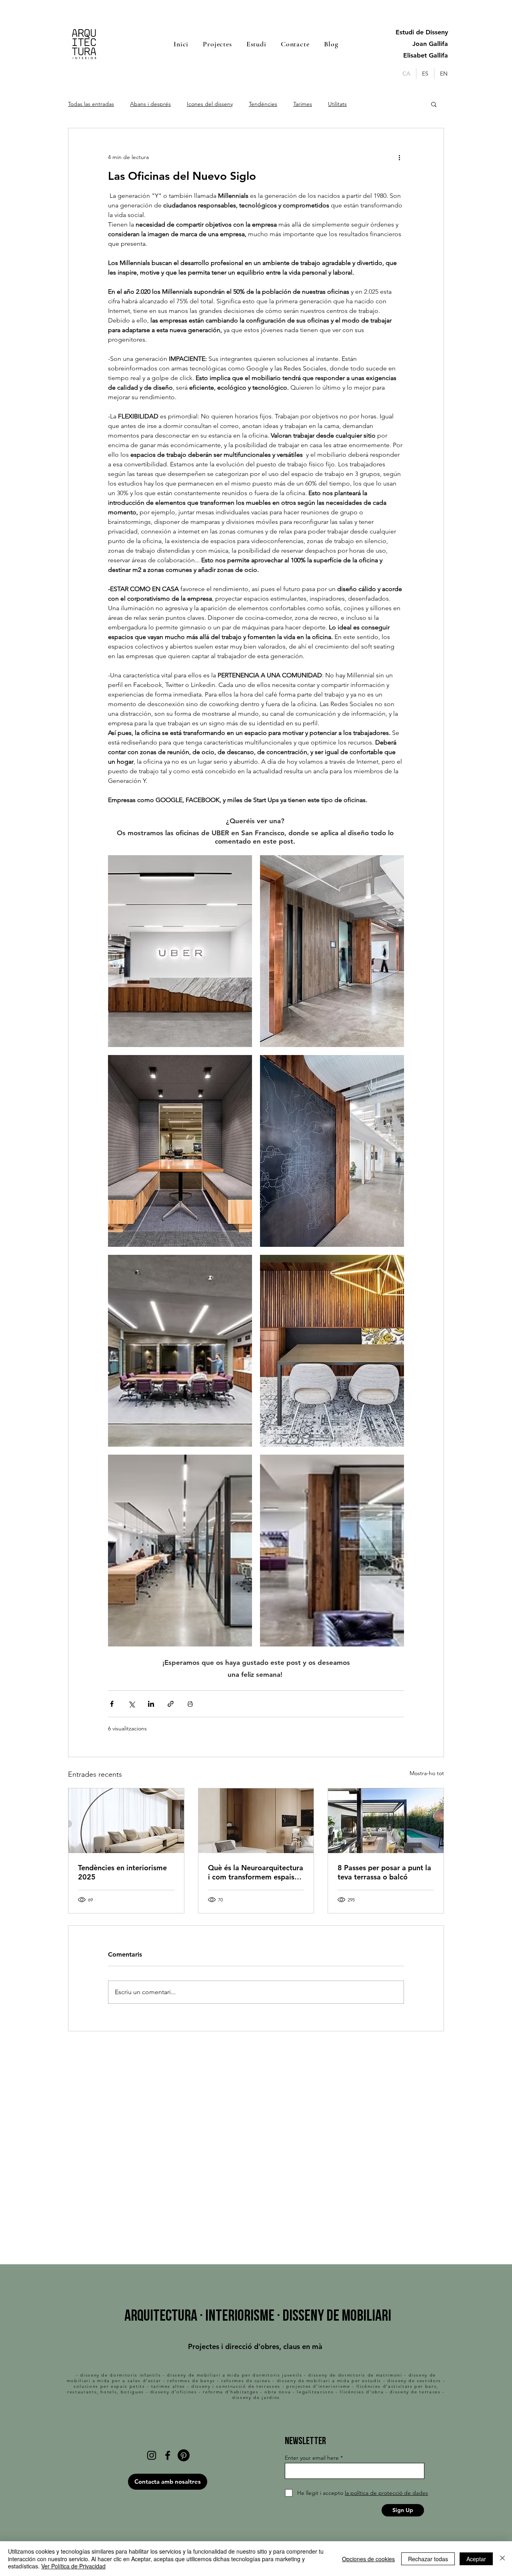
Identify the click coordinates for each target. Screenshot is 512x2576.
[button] (434, 104)
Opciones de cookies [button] (368, 2559)
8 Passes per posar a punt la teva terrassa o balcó (384, 1872)
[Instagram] (152, 2455)
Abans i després (150, 104)
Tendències (263, 104)
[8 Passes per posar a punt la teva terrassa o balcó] (386, 1821)
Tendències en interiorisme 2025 (122, 1872)
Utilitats (337, 104)
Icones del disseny (210, 104)
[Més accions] (399, 157)
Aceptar (476, 2559)
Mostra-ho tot (427, 1773)
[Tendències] (126, 1821)
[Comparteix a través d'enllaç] (171, 1704)
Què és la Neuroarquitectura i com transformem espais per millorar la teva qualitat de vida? (256, 1872)
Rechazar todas (428, 2559)
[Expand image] (180, 951)
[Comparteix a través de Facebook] (112, 1704)
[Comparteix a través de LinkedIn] (151, 1704)
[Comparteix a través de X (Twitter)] (131, 1704)
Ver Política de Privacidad (73, 2566)
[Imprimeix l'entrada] (190, 1704)
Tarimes (303, 104)
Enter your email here (312, 2458)
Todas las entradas (91, 104)
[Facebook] (168, 2455)
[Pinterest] (184, 2455)
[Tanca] (502, 2559)
